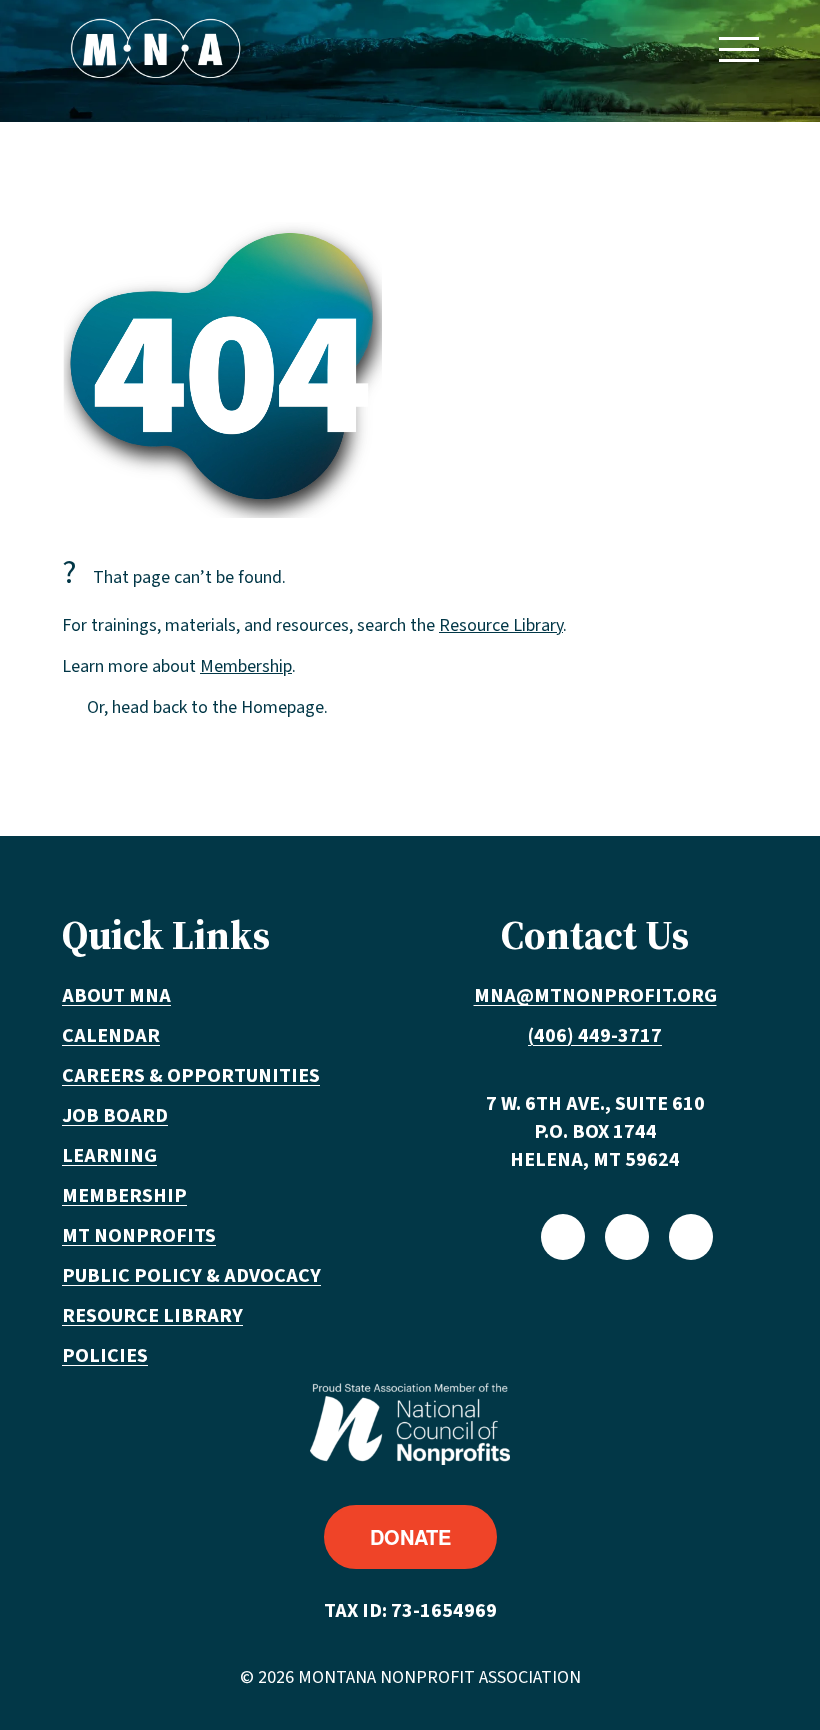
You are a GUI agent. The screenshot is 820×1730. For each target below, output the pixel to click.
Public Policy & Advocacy (191, 1276)
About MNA (116, 996)
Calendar (111, 1036)
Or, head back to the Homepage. (207, 707)
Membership (246, 666)
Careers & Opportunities (191, 1076)
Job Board (115, 1116)
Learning (109, 1156)
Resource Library (501, 625)
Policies (105, 1356)
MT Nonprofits (139, 1236)
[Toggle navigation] (738, 48)
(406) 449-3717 (595, 1036)
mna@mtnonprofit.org (595, 996)
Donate (410, 1536)
